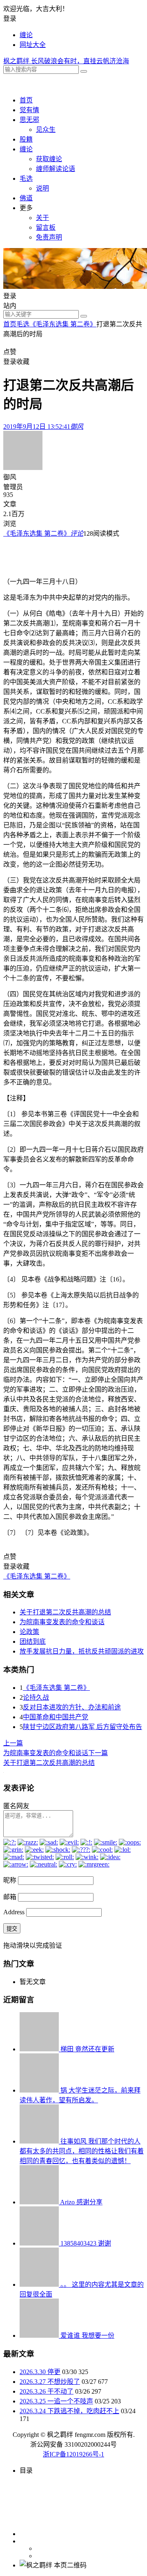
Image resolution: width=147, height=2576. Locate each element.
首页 (26, 100)
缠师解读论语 (56, 169)
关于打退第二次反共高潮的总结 (65, 1612)
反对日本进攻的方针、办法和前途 (72, 1707)
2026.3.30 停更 (40, 2372)
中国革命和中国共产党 (56, 1717)
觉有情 (29, 110)
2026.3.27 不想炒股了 (50, 2382)
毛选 (26, 178)
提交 (12, 1929)
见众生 (46, 130)
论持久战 (36, 1697)
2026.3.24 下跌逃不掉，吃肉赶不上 (69, 2411)
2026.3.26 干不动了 (47, 2391)
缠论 (26, 35)
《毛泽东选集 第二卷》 (63, 324)
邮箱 (10, 1897)
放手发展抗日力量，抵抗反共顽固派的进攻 (82, 1651)
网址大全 (33, 45)
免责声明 (49, 237)
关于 (42, 218)
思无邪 (29, 120)
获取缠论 (49, 159)
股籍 (26, 139)
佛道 (26, 198)
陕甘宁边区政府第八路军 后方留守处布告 (82, 1727)
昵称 (10, 1880)
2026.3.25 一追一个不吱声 (56, 2401)
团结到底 (33, 1642)
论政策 (29, 1632)
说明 (42, 188)
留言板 (46, 227)
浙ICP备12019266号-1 (73, 2454)
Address (15, 1912)
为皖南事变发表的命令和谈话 (62, 1622)
